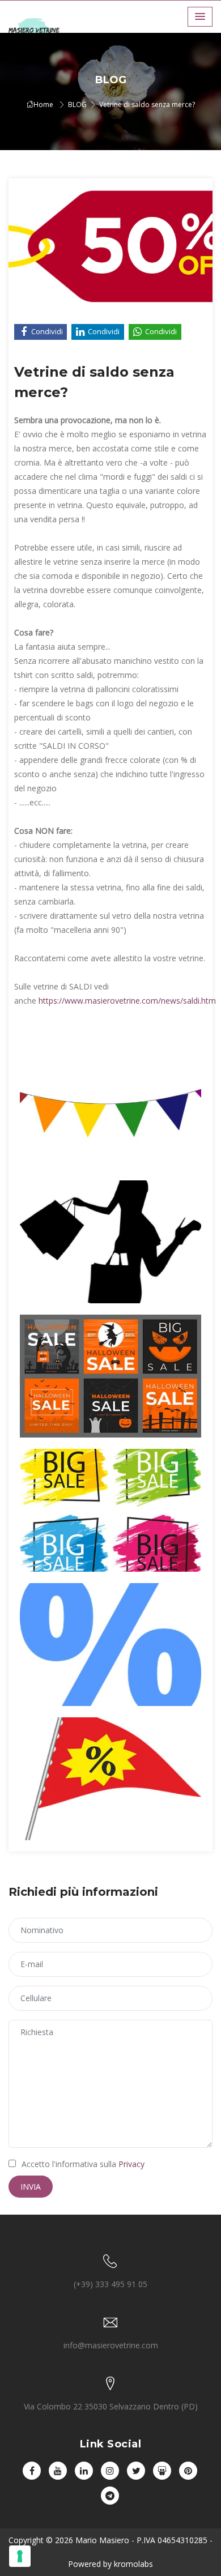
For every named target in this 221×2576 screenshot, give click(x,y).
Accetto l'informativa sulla (83, 2164)
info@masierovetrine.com (111, 2345)
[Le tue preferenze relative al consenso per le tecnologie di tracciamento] (20, 2556)
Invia (31, 2187)
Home (43, 105)
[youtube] (58, 2471)
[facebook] (32, 2471)
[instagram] (110, 2471)
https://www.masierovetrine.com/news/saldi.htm (127, 1001)
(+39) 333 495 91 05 (110, 2284)
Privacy (131, 2164)
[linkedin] (84, 2471)
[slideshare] (162, 2471)
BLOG (77, 105)
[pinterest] (188, 2471)
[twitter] (136, 2471)
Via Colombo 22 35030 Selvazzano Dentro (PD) (111, 2406)
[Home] (42, 29)
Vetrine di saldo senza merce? (147, 105)
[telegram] (110, 2496)
